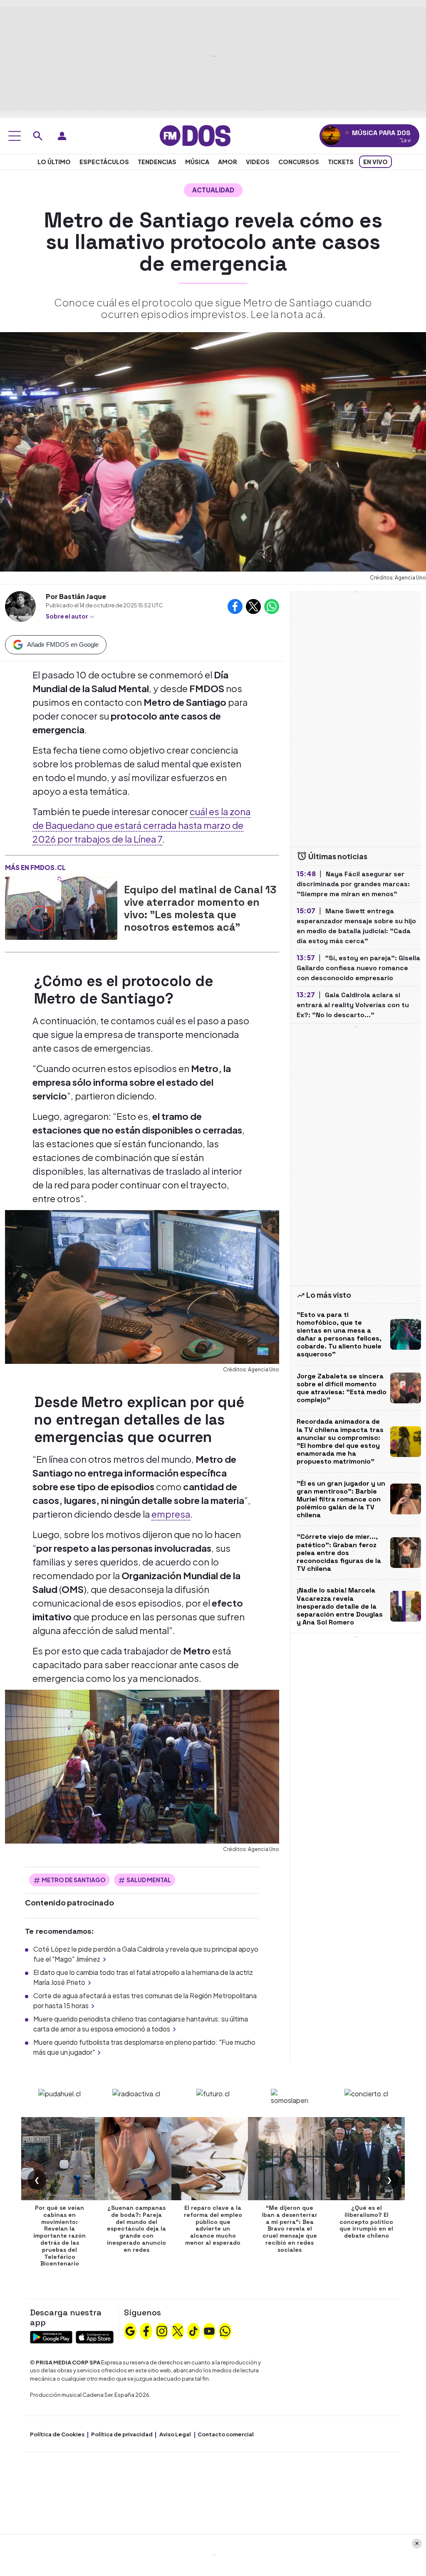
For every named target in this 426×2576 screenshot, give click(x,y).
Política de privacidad (122, 2434)
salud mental (149, 1880)
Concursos (299, 162)
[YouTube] (209, 2330)
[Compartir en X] (253, 606)
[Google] (130, 2330)
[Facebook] (146, 2330)
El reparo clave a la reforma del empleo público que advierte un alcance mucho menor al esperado (213, 2225)
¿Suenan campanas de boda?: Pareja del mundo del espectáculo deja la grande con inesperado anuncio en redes (136, 2229)
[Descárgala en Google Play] (51, 2336)
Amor (228, 162)
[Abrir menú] (15, 136)
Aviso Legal (175, 2434)
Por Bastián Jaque (76, 596)
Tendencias (157, 162)
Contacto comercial (226, 2434)
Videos (258, 162)
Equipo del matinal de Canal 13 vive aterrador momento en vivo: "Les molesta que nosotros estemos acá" (200, 908)
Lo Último (54, 162)
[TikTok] (193, 2330)
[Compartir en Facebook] (235, 606)
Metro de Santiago (74, 1880)
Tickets (341, 162)
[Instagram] (162, 2330)
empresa (171, 1514)
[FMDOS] (195, 135)
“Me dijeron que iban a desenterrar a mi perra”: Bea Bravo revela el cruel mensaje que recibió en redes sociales (290, 2229)
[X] (178, 2330)
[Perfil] (62, 136)
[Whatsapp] (225, 2330)
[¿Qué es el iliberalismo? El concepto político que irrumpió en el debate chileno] (367, 2159)
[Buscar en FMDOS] (38, 136)
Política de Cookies (57, 2434)
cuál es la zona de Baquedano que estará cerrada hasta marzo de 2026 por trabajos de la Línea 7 (141, 825)
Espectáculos (104, 162)
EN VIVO (375, 162)
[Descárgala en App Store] (95, 2336)
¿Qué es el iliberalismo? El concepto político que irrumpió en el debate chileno (366, 2222)
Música (197, 162)
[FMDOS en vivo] (331, 136)
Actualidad (213, 190)
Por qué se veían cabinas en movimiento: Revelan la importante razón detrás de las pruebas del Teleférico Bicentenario (59, 2236)
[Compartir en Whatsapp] (272, 606)
